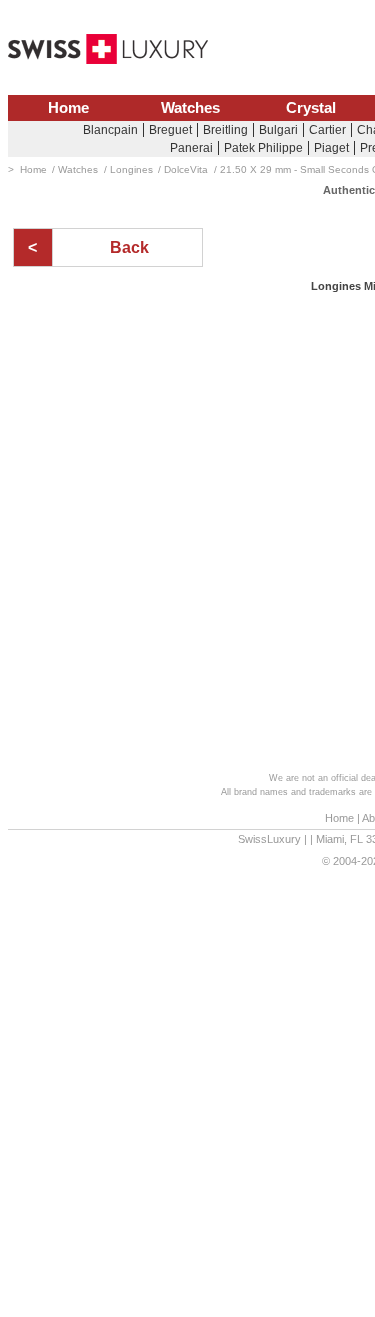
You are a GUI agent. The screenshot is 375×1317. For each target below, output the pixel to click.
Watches (190, 108)
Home (68, 108)
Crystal (311, 108)
